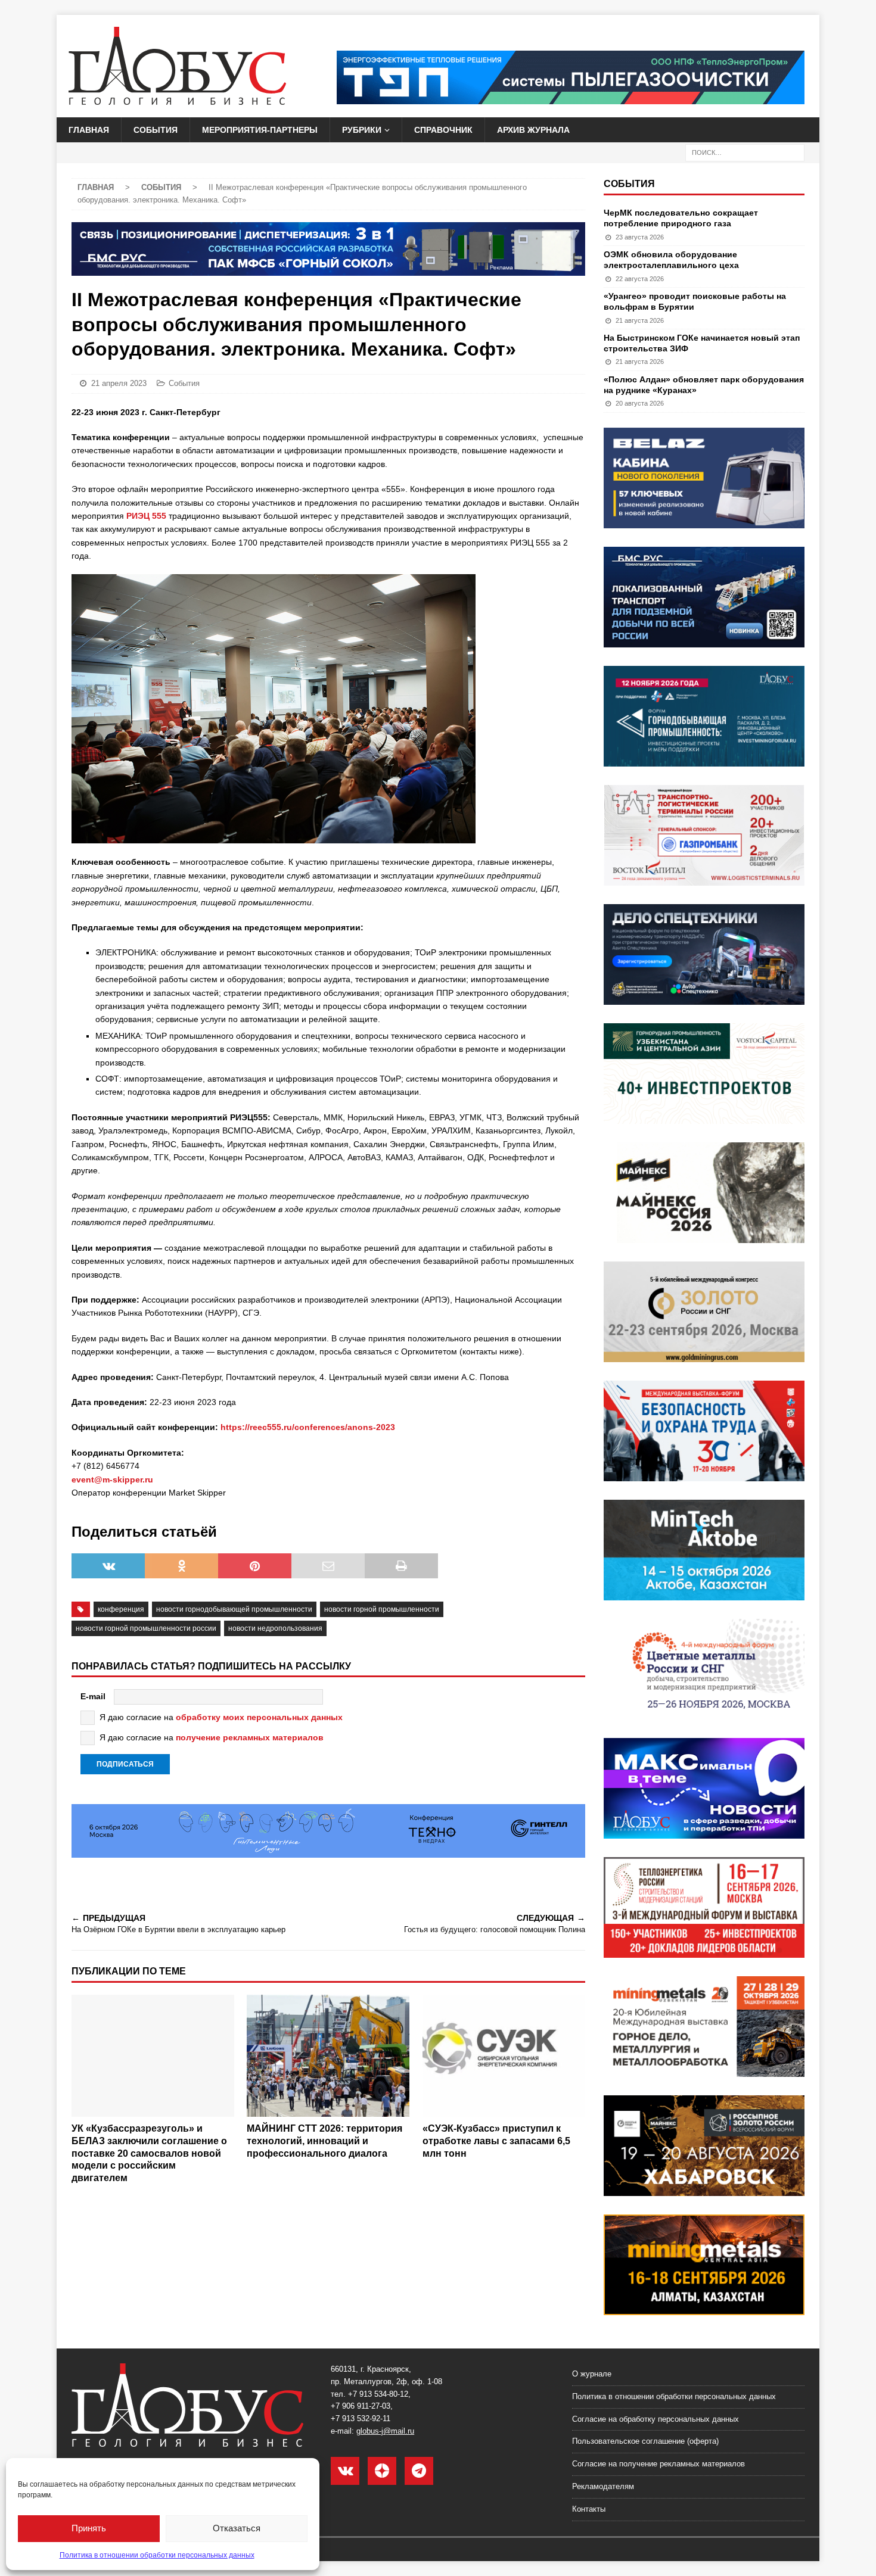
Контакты (589, 2509)
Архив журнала (533, 130)
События (156, 130)
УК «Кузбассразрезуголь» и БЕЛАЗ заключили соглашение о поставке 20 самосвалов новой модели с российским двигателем (149, 2153)
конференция (121, 1609)
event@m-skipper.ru (112, 1479)
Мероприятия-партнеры (260, 130)
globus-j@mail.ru (385, 2431)
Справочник (443, 130)
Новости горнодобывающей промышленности (234, 1609)
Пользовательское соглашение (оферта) (645, 2441)
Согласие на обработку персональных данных (656, 2419)
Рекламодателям (603, 2486)
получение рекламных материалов (250, 1737)
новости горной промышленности (382, 1609)
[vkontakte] (345, 2471)
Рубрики (362, 130)
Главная (89, 130)
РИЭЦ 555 (146, 516)
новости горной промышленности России (146, 1628)
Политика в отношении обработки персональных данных (157, 2555)
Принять (89, 2528)
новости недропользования (275, 1628)
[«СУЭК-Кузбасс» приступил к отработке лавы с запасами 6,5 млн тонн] (504, 2056)
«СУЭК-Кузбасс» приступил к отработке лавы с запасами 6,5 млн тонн (496, 2141)
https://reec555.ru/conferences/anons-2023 (308, 1427)
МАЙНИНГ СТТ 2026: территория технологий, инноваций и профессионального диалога (324, 2141)
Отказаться (237, 2528)
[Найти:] (745, 152)
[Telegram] (419, 2471)
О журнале (592, 2374)
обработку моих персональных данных (259, 1717)
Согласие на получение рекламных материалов (658, 2464)
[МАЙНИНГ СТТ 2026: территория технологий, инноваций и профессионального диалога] (328, 2056)
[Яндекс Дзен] (382, 2471)
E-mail (93, 1696)
